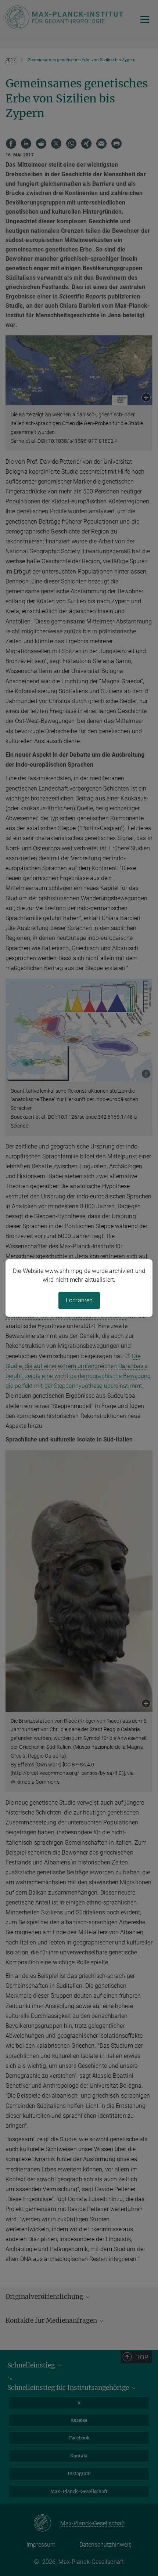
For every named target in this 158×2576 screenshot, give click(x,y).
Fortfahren (79, 1300)
